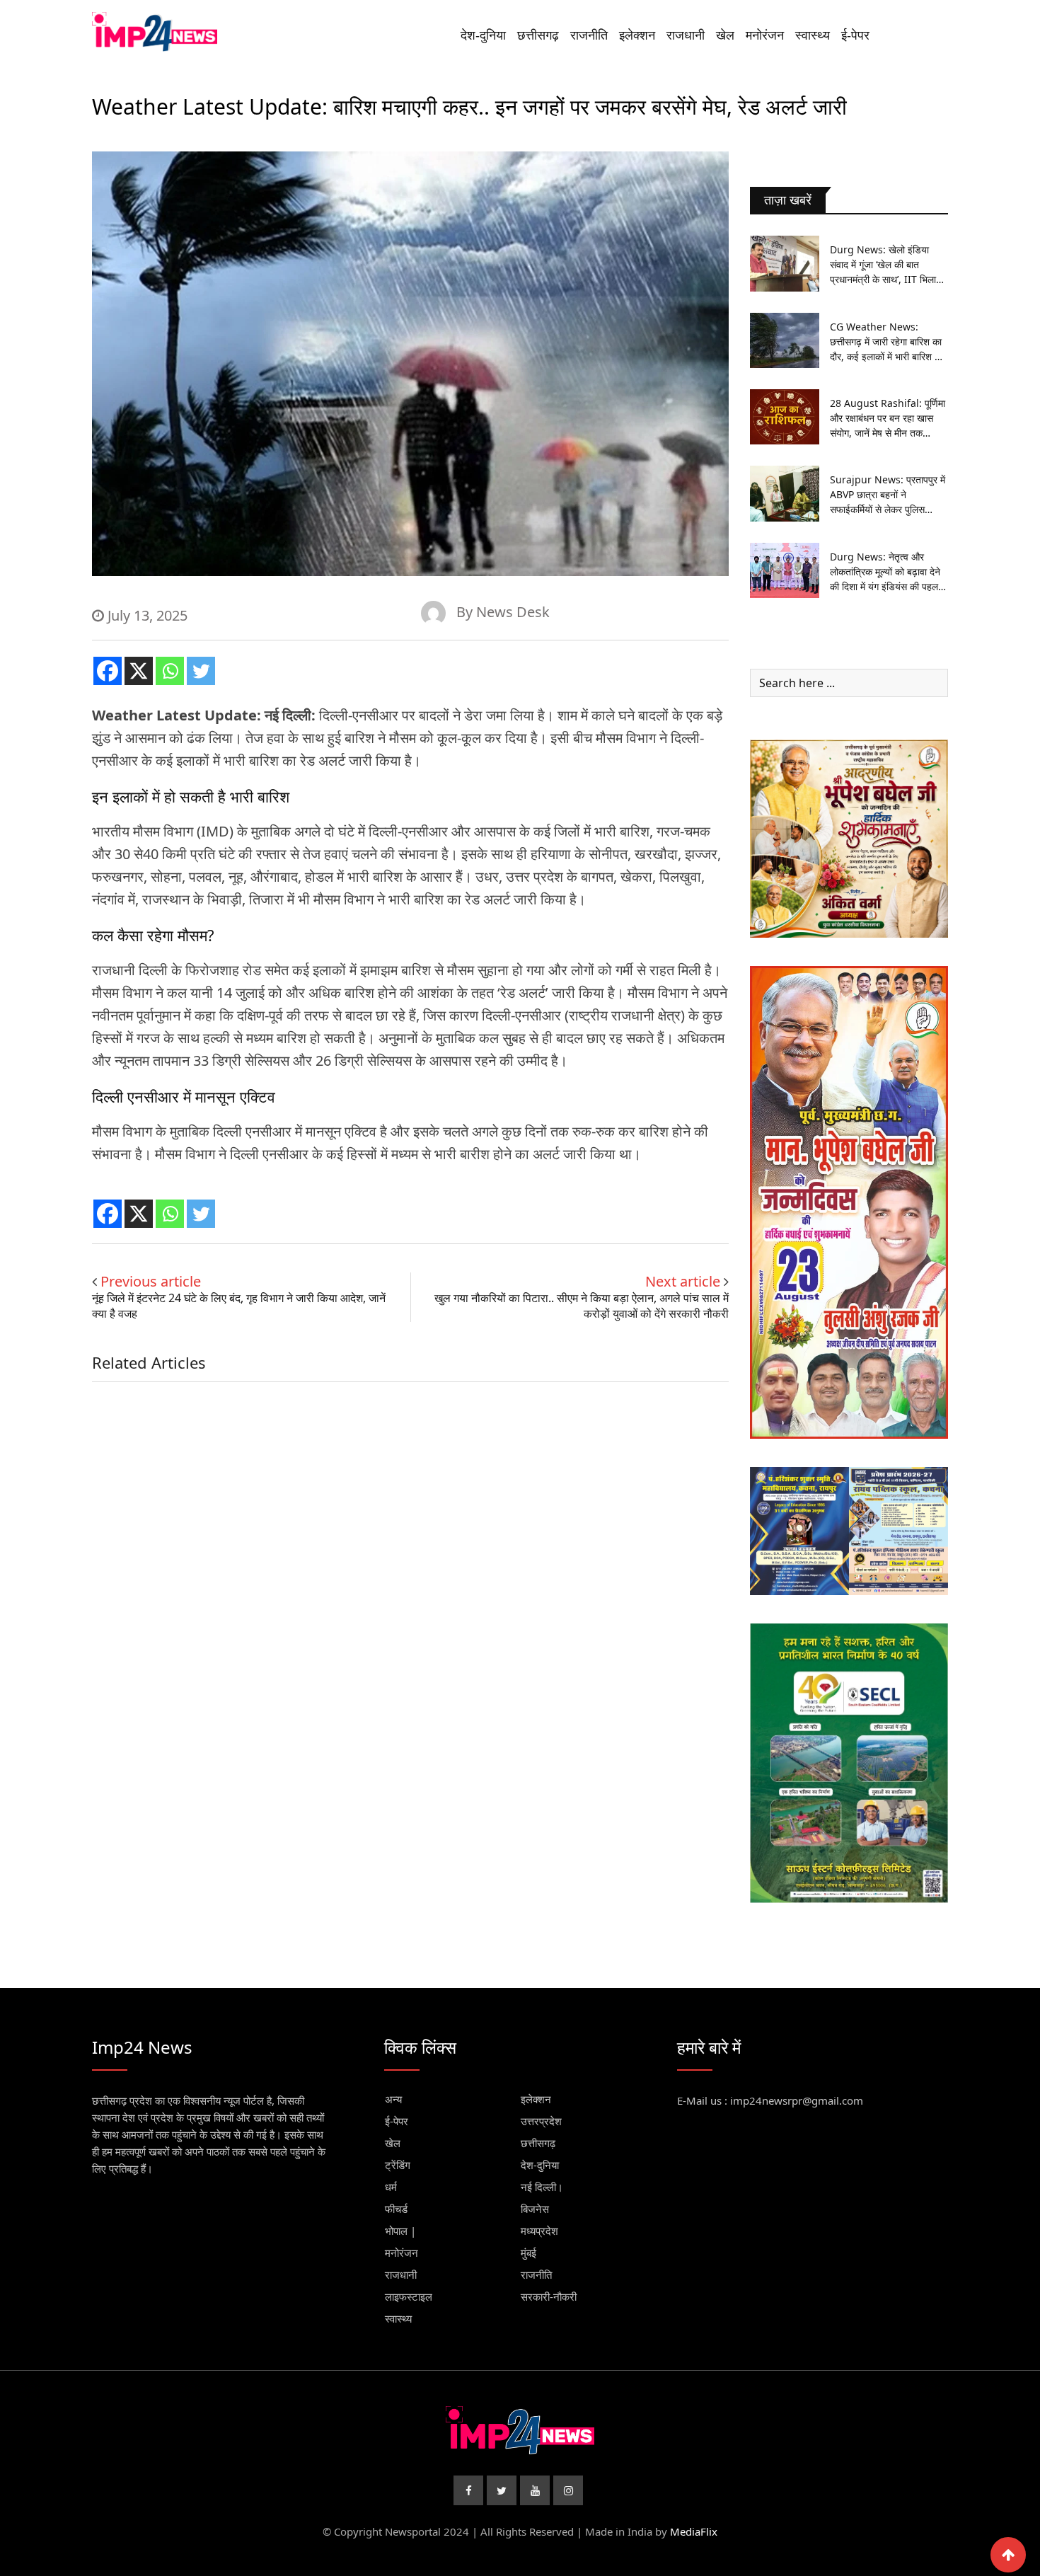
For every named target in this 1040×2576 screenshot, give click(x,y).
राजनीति (589, 35)
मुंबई (528, 2253)
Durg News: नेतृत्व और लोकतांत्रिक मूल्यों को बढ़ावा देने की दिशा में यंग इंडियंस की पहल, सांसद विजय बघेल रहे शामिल (885, 572)
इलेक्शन (637, 35)
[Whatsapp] (170, 671)
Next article (683, 1281)
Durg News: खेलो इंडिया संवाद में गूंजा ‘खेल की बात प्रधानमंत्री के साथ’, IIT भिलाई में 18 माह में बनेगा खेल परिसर (885, 265)
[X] (139, 671)
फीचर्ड (396, 2209)
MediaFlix (694, 2531)
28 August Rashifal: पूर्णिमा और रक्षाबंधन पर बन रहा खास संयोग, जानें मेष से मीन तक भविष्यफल (888, 418)
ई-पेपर (855, 35)
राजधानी (686, 35)
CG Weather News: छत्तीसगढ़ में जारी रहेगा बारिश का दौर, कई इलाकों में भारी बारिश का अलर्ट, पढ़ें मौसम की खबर (887, 342)
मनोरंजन (765, 35)
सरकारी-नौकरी (549, 2296)
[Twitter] (201, 671)
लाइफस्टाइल (409, 2296)
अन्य (393, 2099)
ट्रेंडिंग (398, 2165)
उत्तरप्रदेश (541, 2121)
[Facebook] (108, 671)
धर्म (391, 2187)
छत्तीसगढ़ (538, 35)
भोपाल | (400, 2231)
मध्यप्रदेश (539, 2231)
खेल (725, 35)
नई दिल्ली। (542, 2187)
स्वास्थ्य (813, 35)
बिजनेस (535, 2209)
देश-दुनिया (483, 35)
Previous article (151, 1281)
